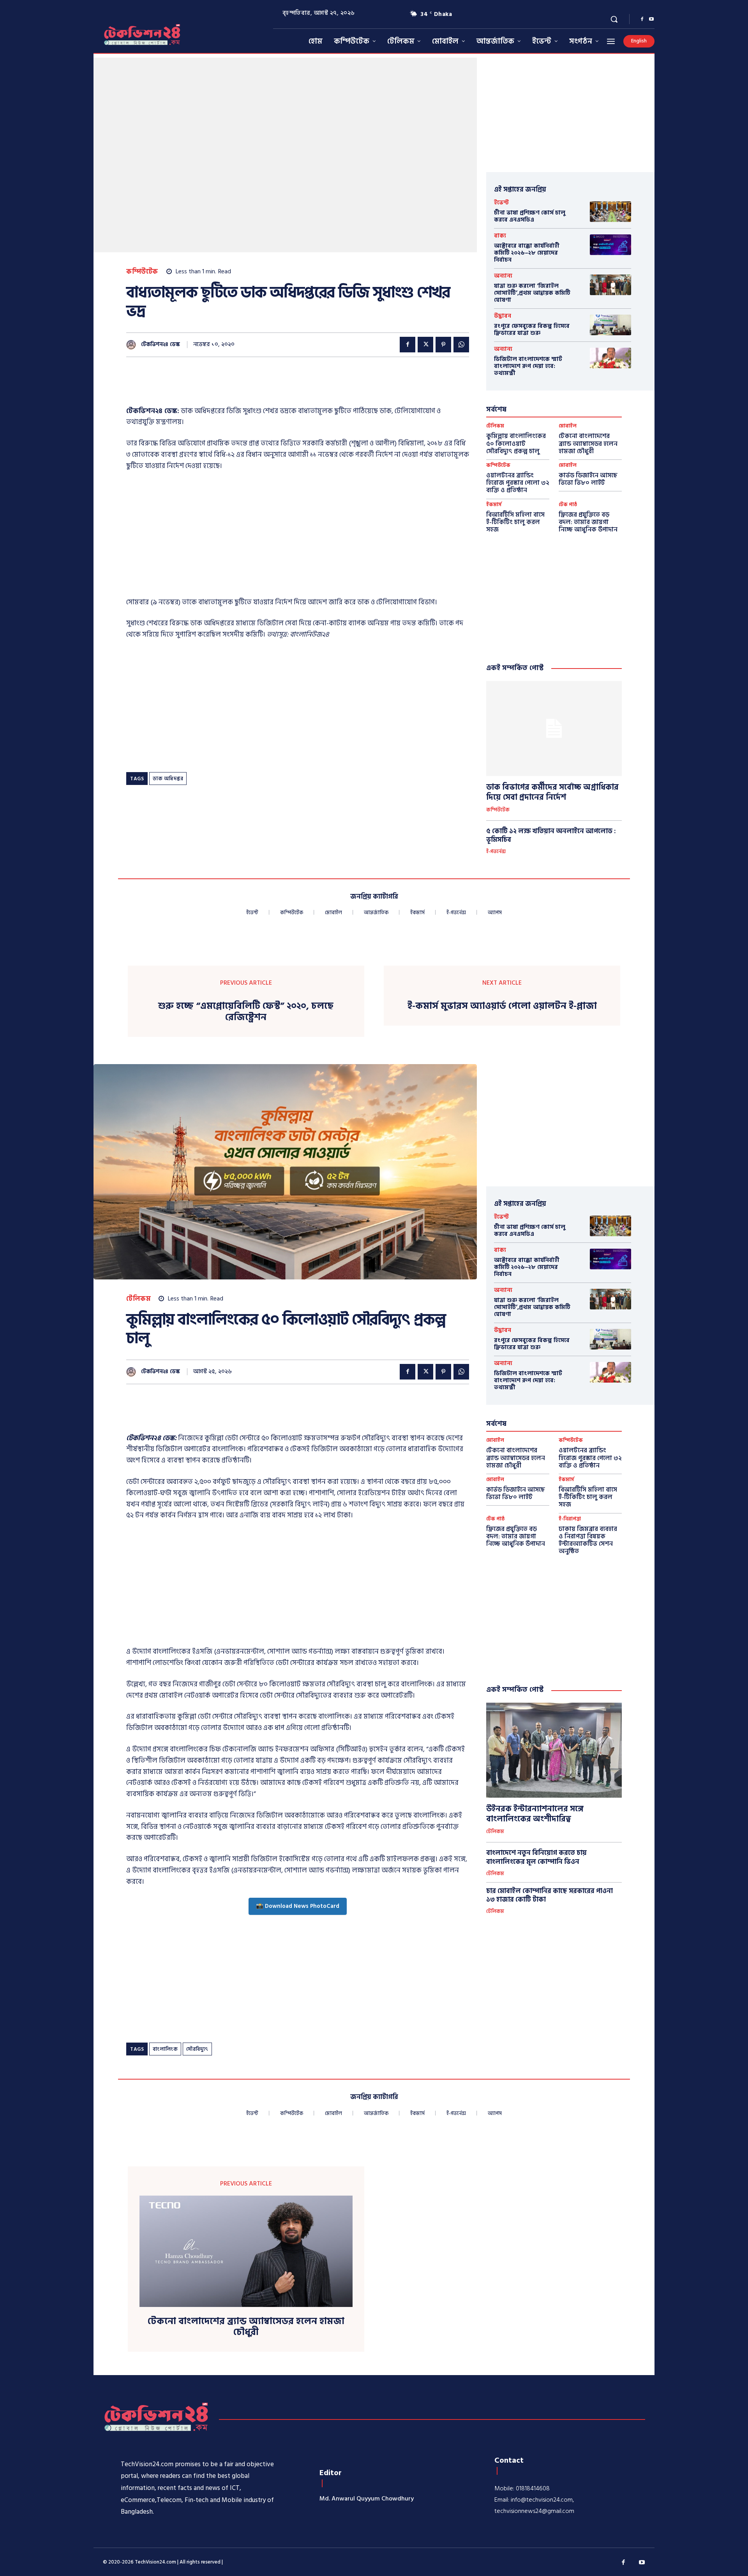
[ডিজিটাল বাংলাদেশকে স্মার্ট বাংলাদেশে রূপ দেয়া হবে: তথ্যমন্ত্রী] (610, 358)
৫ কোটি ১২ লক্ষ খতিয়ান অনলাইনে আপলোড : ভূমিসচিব (551, 836)
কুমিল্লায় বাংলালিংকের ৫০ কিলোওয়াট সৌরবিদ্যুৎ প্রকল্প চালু (516, 443)
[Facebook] (642, 19)
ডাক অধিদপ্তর (168, 779)
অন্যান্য (503, 276)
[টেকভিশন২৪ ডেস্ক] (133, 345)
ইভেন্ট (501, 203)
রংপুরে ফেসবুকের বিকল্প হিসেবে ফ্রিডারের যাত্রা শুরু (532, 330)
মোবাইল (568, 426)
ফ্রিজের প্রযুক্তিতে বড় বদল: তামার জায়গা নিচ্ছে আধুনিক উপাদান (588, 522)
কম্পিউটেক (142, 272)
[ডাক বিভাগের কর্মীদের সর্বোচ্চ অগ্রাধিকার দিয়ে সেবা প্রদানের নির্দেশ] (554, 728)
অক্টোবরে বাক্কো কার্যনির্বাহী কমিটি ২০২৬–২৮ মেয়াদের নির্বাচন (527, 253)
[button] (614, 19)
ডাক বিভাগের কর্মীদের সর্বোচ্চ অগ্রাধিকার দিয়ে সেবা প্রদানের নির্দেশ (552, 792)
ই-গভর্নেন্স (496, 852)
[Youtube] (651, 19)
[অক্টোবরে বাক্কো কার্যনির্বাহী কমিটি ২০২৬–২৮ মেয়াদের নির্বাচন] (610, 245)
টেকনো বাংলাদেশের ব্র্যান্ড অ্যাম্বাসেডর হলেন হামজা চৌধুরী (588, 443)
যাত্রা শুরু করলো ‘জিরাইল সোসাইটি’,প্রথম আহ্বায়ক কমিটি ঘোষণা (532, 293)
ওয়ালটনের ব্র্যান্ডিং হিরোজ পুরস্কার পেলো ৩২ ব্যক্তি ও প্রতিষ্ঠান (518, 483)
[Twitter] (425, 345)
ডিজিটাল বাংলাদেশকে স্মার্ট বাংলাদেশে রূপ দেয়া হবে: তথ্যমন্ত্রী (528, 366)
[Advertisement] (268, 386)
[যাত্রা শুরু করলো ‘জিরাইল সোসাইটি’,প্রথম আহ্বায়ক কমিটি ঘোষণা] (610, 285)
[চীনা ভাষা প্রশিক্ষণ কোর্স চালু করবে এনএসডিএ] (610, 212)
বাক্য (500, 236)
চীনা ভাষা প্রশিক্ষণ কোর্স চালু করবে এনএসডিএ (530, 216)
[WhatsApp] (461, 345)
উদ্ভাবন (503, 316)
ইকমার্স (494, 505)
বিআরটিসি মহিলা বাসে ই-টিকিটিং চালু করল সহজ (515, 522)
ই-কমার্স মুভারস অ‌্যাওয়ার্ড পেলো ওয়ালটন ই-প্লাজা (502, 1006)
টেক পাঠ (568, 505)
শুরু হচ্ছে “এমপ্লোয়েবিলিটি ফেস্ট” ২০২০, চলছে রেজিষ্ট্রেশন (246, 1012)
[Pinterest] (443, 345)
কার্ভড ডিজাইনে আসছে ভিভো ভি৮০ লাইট (588, 479)
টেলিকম (495, 426)
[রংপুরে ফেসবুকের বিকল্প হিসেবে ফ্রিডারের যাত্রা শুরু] (610, 325)
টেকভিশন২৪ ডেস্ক (161, 345)
